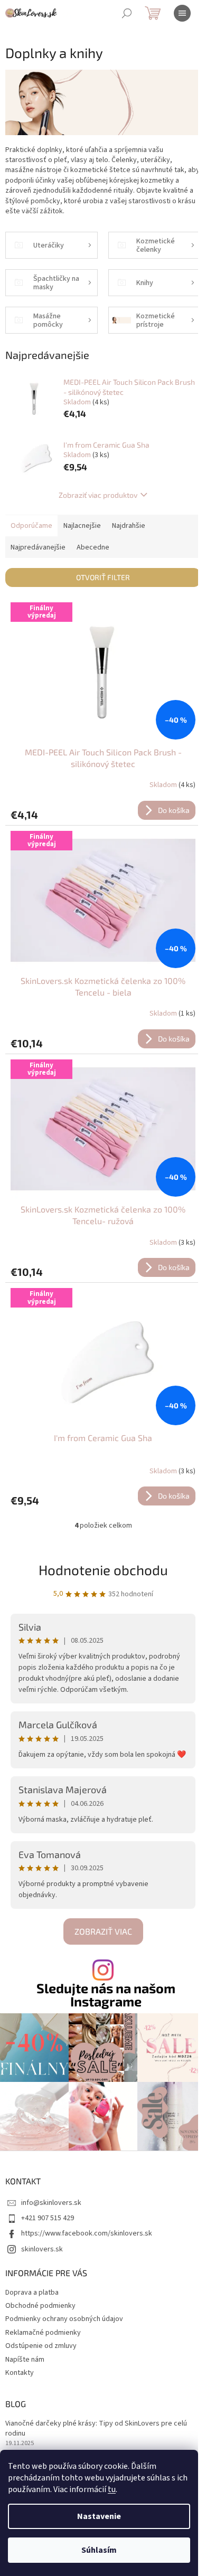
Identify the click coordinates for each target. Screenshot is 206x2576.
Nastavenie (99, 2516)
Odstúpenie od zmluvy (41, 2346)
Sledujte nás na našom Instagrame (106, 1995)
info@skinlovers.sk (51, 2203)
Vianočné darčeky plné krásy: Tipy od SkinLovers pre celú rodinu (96, 2429)
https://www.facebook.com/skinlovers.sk (87, 2233)
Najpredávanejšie (38, 547)
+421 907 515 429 (48, 2218)
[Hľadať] (127, 13)
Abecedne (93, 547)
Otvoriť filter (103, 577)
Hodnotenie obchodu (103, 1570)
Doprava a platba (32, 2293)
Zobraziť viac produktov (98, 495)
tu (112, 2489)
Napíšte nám (25, 2360)
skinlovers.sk (42, 2249)
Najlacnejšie (82, 526)
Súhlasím (99, 2550)
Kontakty (20, 2373)
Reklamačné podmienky (43, 2333)
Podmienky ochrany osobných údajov (64, 2319)
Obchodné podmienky (40, 2306)
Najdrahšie (129, 526)
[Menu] (182, 13)
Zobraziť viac (103, 1931)
